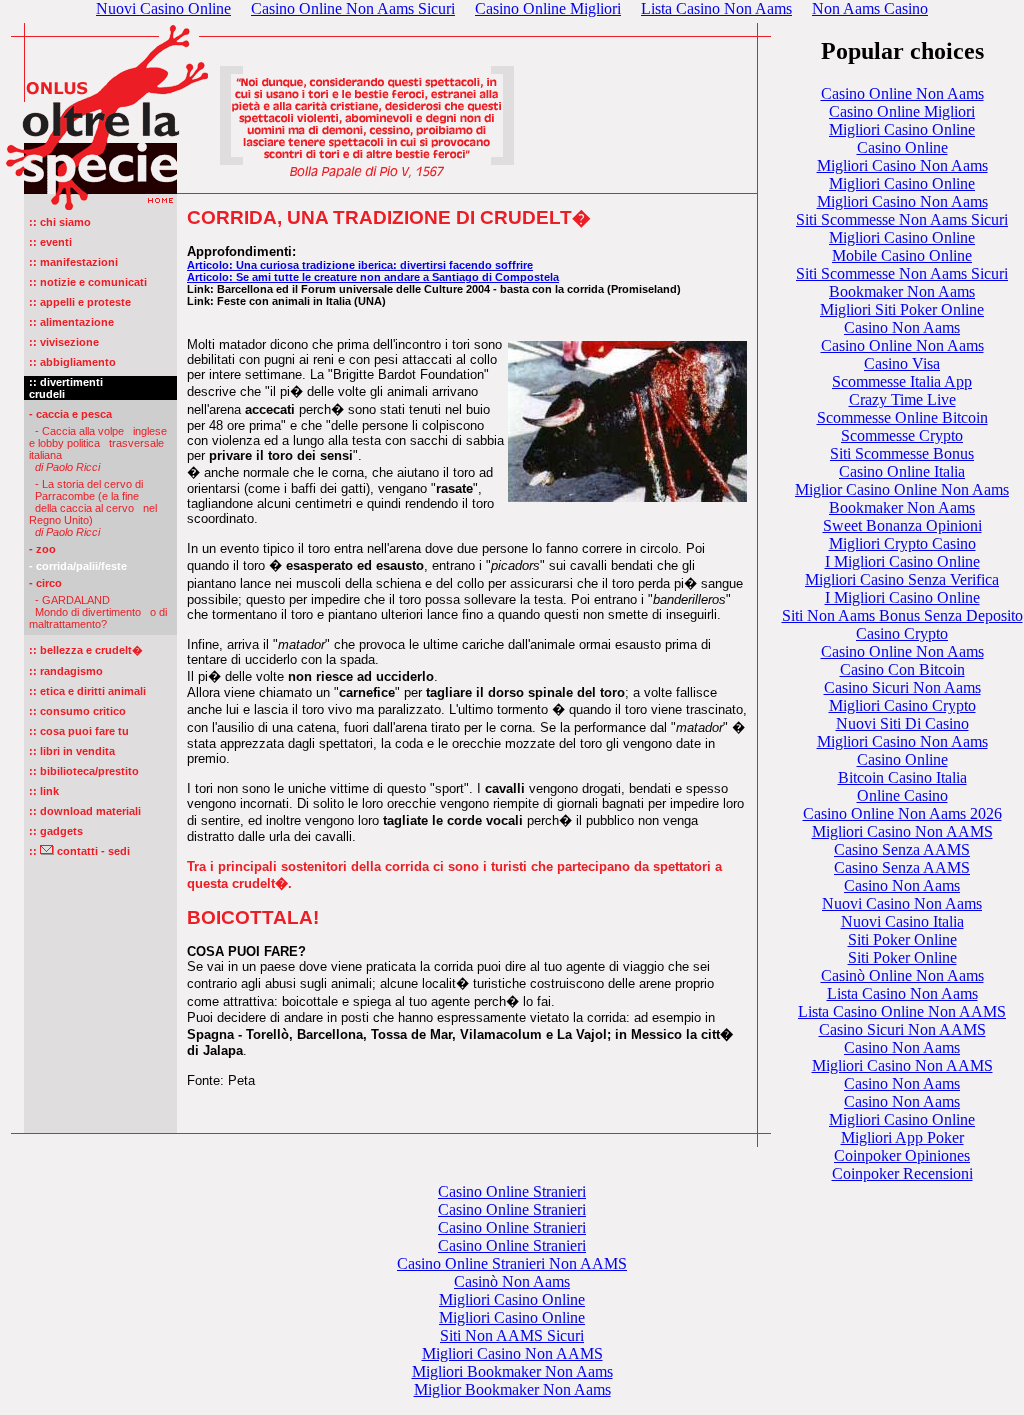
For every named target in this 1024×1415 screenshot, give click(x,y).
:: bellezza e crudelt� (86, 650)
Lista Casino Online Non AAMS (902, 1011)
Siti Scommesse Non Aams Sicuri (902, 219)
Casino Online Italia (902, 471)
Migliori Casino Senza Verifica (902, 579)
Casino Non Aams (902, 327)
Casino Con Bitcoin (902, 669)
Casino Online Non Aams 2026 (902, 813)
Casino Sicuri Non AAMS (902, 1029)
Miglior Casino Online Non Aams (902, 489)
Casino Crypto (902, 633)
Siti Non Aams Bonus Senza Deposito (902, 615)
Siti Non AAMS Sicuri (512, 1335)
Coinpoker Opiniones (902, 1155)
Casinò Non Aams (512, 1281)
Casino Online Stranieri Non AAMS (512, 1263)
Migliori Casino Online (902, 129)
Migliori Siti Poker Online (902, 309)
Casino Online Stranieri (512, 1191)
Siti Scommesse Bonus (902, 453)
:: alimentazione (71, 322)
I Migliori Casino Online (902, 561)
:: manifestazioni (73, 262)
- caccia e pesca (70, 414)
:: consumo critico (77, 711)
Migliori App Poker (902, 1137)
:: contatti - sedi (79, 851)
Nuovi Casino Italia (902, 921)
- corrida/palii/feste (78, 566)
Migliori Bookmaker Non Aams (512, 1371)
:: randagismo (66, 671)
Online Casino (902, 795)
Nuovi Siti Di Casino (902, 723)
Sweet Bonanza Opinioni (902, 525)
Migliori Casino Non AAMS (902, 831)
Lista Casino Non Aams (902, 993)
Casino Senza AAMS (902, 849)
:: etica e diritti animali (87, 691)
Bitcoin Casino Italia (902, 777)
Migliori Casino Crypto (902, 705)
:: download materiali (85, 811)
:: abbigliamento (72, 362)
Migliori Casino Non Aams (902, 165)
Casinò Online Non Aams (902, 975)
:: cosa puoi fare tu (79, 731)
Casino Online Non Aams (902, 93)
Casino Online (902, 147)
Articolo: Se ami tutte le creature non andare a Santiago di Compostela (373, 277)
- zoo (42, 549)
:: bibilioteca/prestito (84, 771)
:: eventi (50, 242)
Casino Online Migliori (902, 111)
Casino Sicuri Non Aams (902, 687)
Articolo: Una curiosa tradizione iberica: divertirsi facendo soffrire (360, 265)
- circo (45, 583)
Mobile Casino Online (902, 255)
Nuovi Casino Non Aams (902, 903)
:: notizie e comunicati (88, 282)
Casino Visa (902, 363)
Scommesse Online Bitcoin (902, 417)
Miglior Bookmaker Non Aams (512, 1389)
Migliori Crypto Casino (902, 543)
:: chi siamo (60, 222)
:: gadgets (56, 831)
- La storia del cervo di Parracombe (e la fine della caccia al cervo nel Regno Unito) (93, 508)
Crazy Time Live (902, 399)
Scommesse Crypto (902, 435)
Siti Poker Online (902, 939)
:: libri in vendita (72, 751)
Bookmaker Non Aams (902, 291)
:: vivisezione (64, 342)
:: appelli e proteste (80, 302)
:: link (44, 791)
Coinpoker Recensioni (902, 1173)
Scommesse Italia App (902, 381)
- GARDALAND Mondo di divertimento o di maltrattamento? (98, 612)
